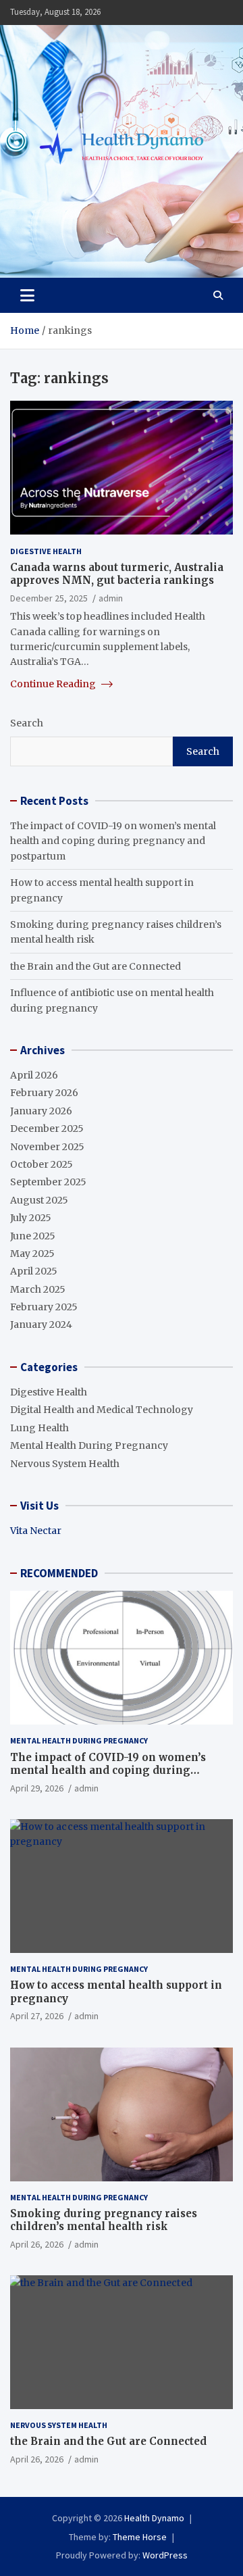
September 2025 (48, 1182)
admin (111, 598)
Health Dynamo (154, 2518)
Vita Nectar (36, 1531)
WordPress (165, 2555)
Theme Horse (140, 2537)
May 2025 (32, 1254)
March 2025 (38, 1289)
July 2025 (31, 1218)
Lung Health (39, 1428)
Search (27, 723)
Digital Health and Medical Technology (102, 1410)
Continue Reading (54, 684)
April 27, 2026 (37, 2016)
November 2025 (47, 1147)
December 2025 (47, 1129)
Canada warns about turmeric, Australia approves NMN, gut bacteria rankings (117, 574)
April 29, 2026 (37, 1788)
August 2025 (39, 1200)
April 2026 (34, 1075)
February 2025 (44, 1307)
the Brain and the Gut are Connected (96, 966)
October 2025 (42, 1164)
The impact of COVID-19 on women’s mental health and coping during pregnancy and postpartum (113, 841)
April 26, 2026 (37, 2244)
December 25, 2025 (49, 598)
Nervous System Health (65, 1464)
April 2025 (34, 1271)
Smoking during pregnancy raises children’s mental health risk (104, 2220)
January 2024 (41, 1324)
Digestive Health (46, 551)
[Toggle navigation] (27, 295)
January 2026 (41, 1111)
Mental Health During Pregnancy (89, 1445)
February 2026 (44, 1093)
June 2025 (33, 1236)
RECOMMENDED (59, 1573)
